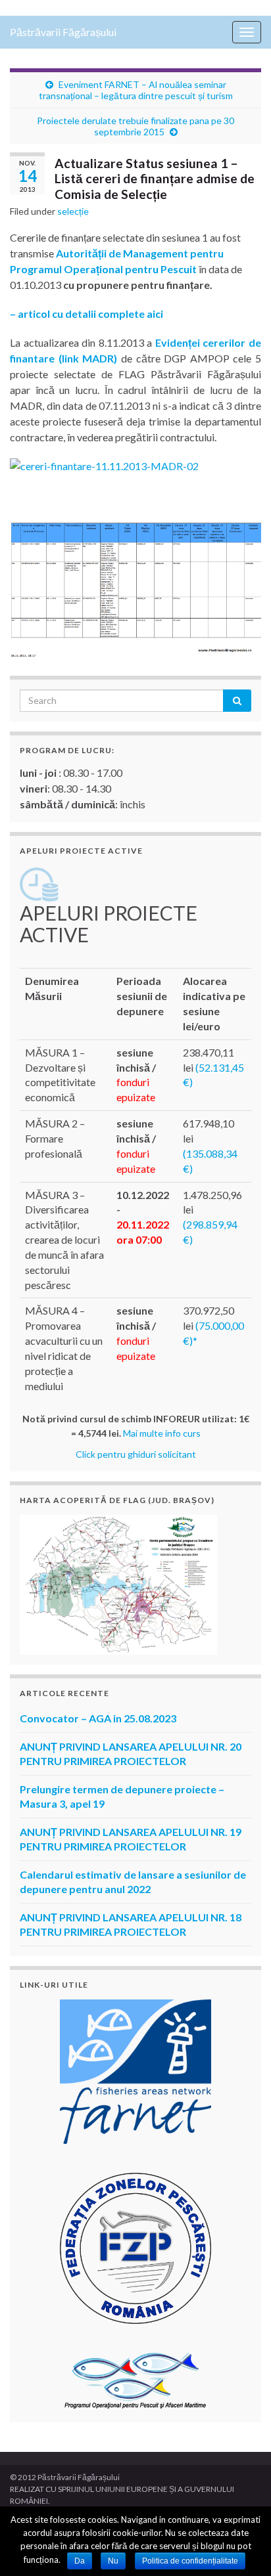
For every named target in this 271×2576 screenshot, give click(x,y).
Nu (113, 2561)
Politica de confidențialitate (190, 2561)
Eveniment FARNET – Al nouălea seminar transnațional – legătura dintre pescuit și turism (136, 90)
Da (80, 2561)
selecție (73, 211)
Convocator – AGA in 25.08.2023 (98, 1718)
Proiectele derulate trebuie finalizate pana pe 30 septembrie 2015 (135, 126)
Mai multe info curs (162, 1433)
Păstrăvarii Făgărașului (63, 32)
